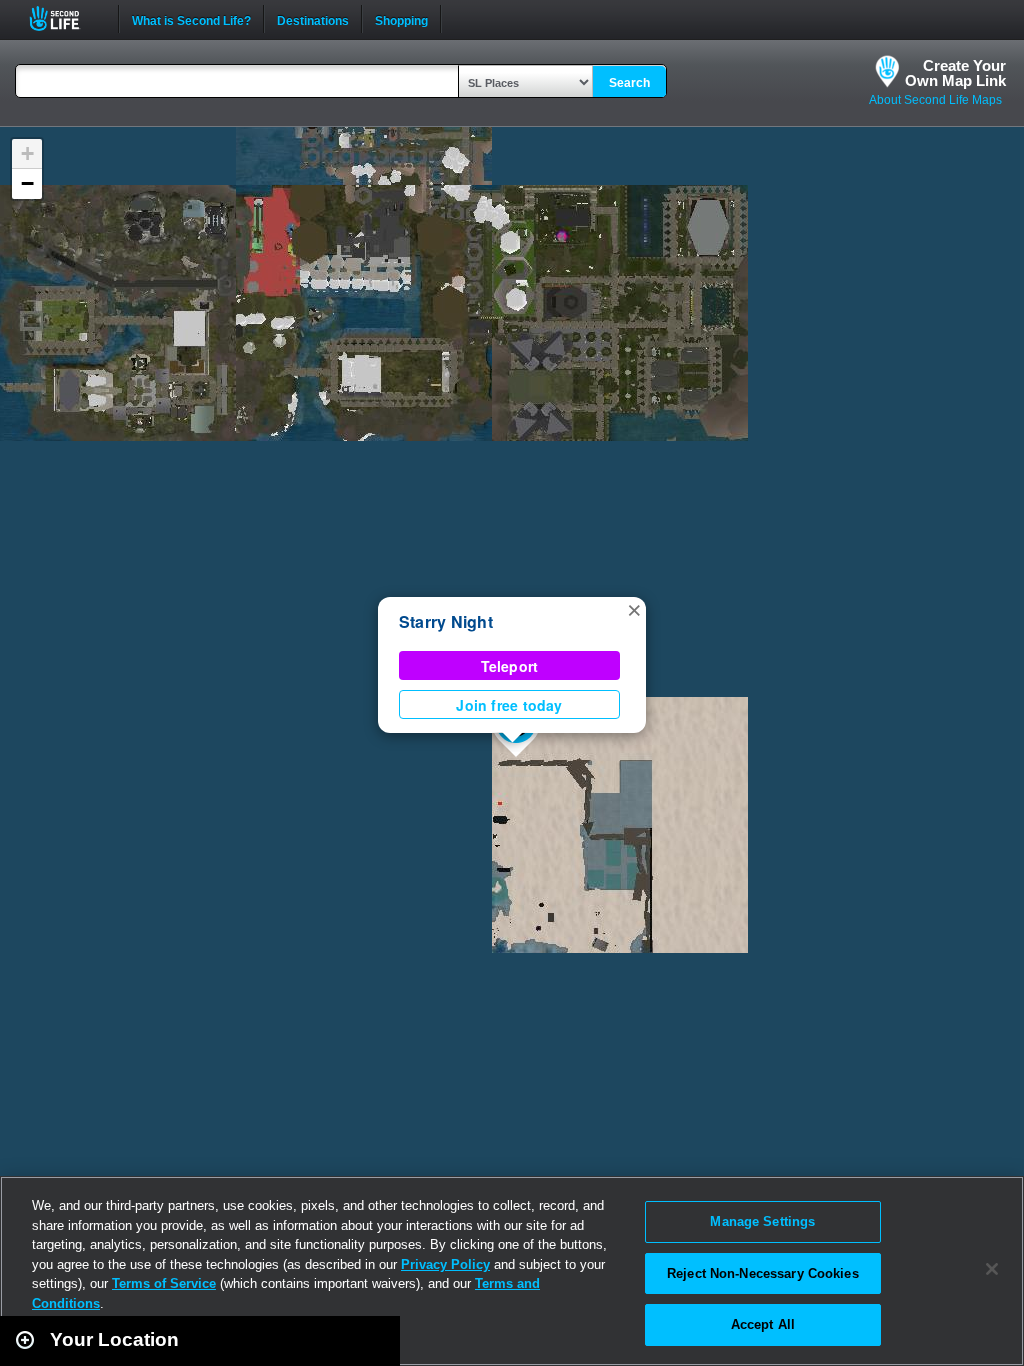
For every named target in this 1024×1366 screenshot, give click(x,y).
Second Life (65, 18)
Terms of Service (164, 1283)
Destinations (313, 19)
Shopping (401, 19)
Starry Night (446, 621)
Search (629, 83)
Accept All (763, 1324)
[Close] (992, 1269)
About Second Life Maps (935, 100)
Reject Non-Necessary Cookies (763, 1273)
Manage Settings (762, 1221)
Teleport (510, 666)
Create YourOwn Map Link (955, 73)
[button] (634, 609)
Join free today (509, 705)
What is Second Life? (191, 19)
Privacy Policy (445, 1264)
